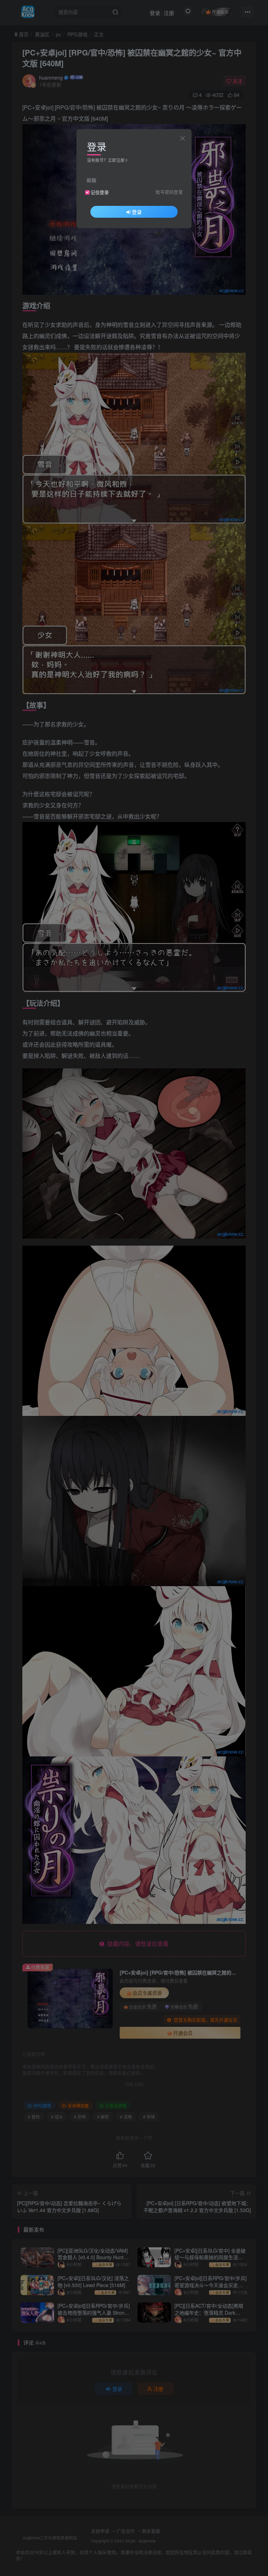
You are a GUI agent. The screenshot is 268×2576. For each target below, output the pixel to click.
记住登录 (100, 192)
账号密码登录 (169, 192)
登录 (137, 212)
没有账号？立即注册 (106, 160)
